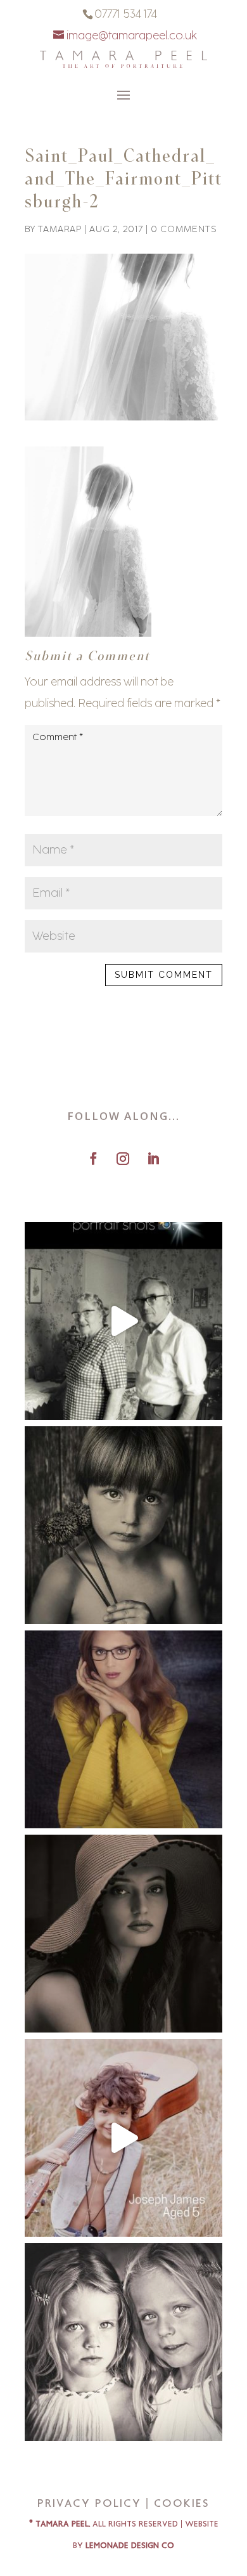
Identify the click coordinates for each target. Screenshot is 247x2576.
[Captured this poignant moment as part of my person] (123, 1525)
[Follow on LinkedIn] (153, 1159)
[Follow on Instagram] (123, 1159)
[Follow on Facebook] (93, 1159)
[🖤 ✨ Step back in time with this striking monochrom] (123, 1934)
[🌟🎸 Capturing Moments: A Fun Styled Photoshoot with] (123, 2138)
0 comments (184, 229)
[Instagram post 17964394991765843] (123, 1321)
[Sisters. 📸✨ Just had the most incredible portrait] (123, 2342)
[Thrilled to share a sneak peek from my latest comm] (123, 1729)
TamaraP (60, 229)
